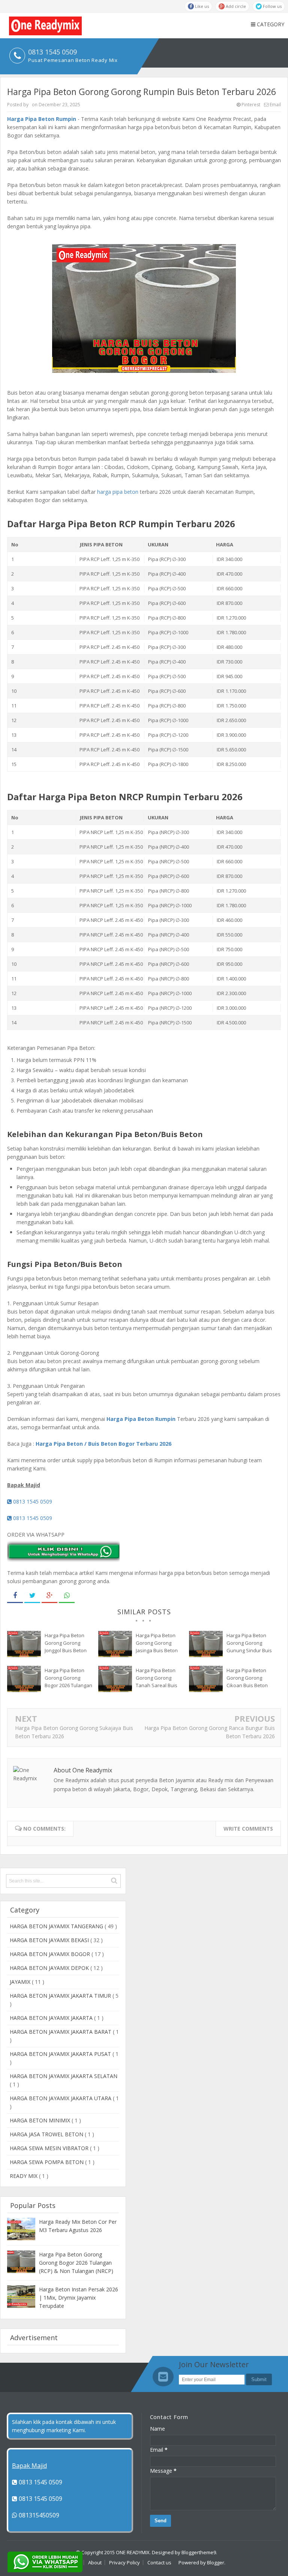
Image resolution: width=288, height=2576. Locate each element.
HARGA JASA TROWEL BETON (47, 2134)
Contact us (159, 2562)
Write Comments (248, 1829)
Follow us (272, 6)
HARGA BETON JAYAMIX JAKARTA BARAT (61, 2032)
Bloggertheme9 (199, 2552)
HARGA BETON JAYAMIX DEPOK (50, 1968)
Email (275, 105)
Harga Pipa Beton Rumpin (42, 119)
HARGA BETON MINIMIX (41, 2120)
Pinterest (250, 105)
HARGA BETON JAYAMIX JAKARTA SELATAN (64, 2076)
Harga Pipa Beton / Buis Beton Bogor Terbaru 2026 (103, 1444)
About (95, 2562)
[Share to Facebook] (15, 1596)
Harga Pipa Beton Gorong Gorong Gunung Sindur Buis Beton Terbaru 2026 (249, 1643)
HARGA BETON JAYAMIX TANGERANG (57, 1926)
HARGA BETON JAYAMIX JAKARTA (52, 2018)
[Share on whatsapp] (67, 1596)
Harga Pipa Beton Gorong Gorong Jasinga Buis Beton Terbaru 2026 (157, 1643)
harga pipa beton (118, 492)
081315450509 (38, 2515)
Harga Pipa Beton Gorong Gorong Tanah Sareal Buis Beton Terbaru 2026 (158, 1678)
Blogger (216, 2562)
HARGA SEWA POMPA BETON (47, 2162)
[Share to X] (32, 1596)
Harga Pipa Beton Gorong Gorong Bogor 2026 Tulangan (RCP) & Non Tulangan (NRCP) (68, 1678)
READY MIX (24, 2176)
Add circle (235, 6)
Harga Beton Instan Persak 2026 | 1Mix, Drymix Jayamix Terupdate (79, 2298)
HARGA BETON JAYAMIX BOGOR (51, 1954)
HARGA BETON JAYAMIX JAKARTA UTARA (61, 2098)
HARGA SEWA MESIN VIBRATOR (50, 2148)
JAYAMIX (21, 1982)
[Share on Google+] (49, 1596)
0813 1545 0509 (32, 1501)
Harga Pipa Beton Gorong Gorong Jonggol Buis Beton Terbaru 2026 (66, 1643)
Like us (201, 6)
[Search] (114, 1881)
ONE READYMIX (133, 2552)
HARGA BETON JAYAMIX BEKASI (50, 1940)
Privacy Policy (124, 2562)
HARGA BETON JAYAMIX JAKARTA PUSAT (61, 2054)
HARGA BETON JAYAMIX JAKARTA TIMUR (61, 1996)
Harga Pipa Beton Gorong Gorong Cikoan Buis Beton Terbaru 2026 (247, 1678)
